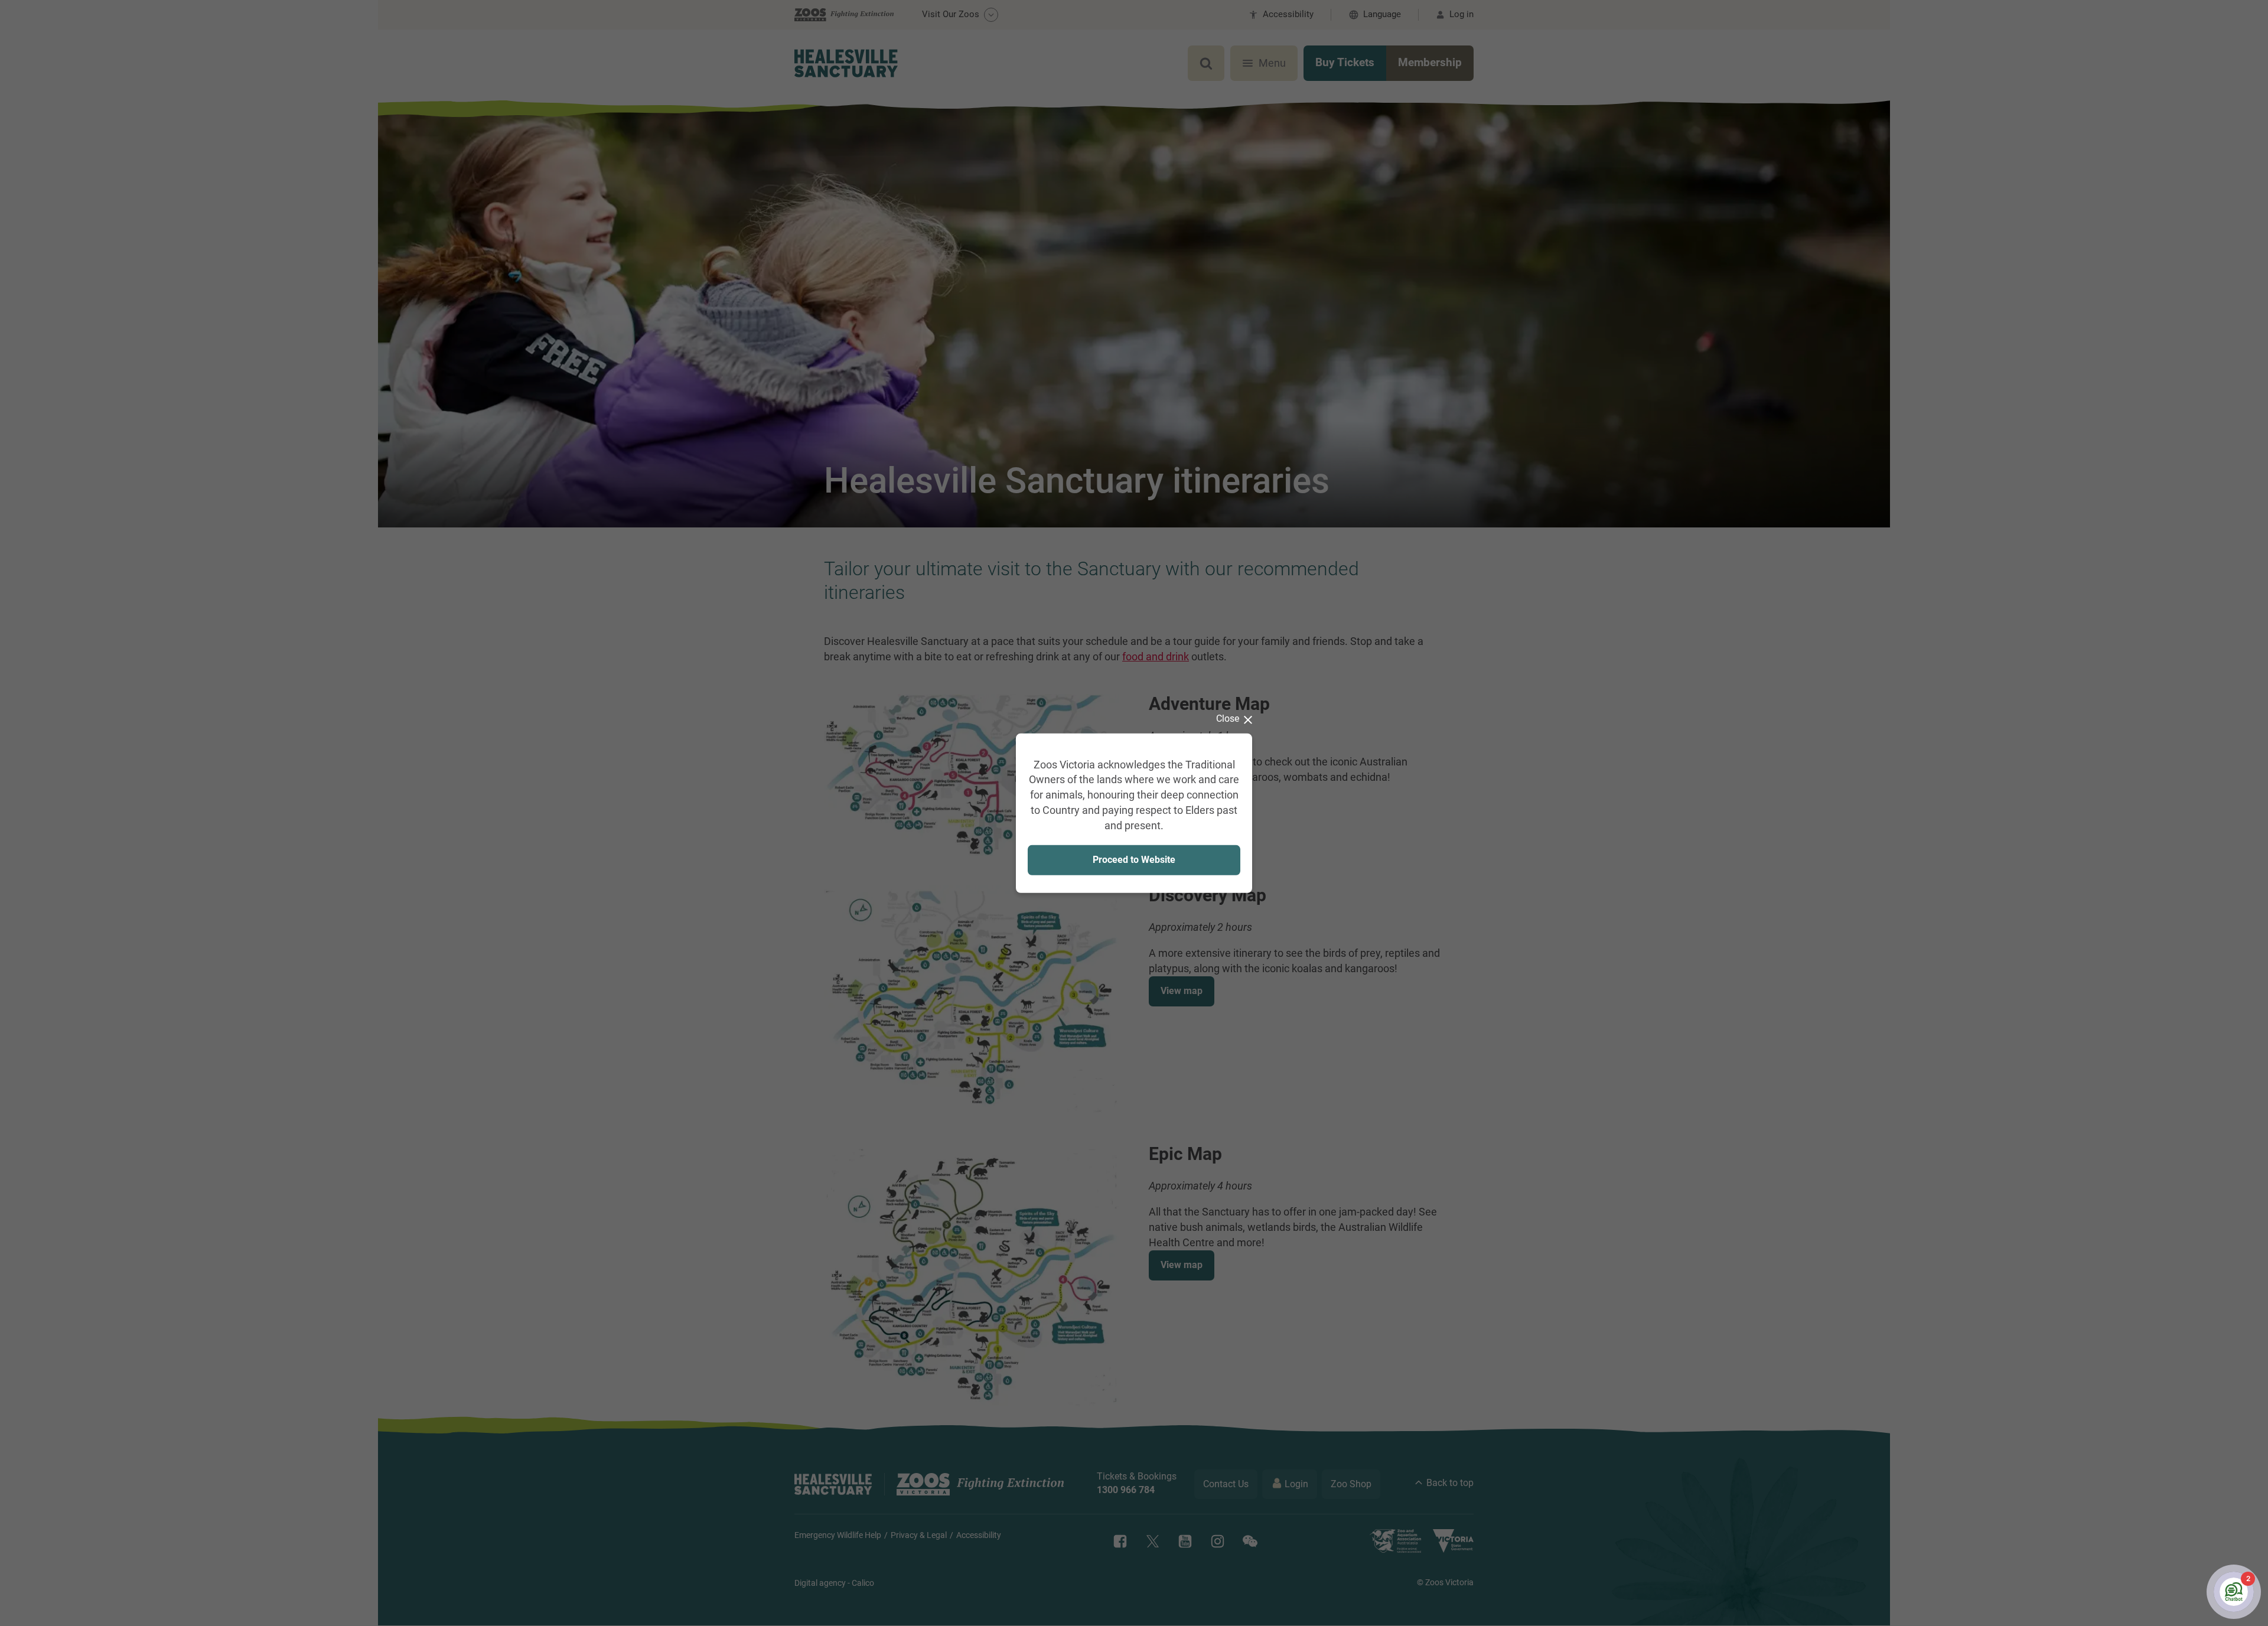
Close (1228, 718)
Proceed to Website (1134, 860)
